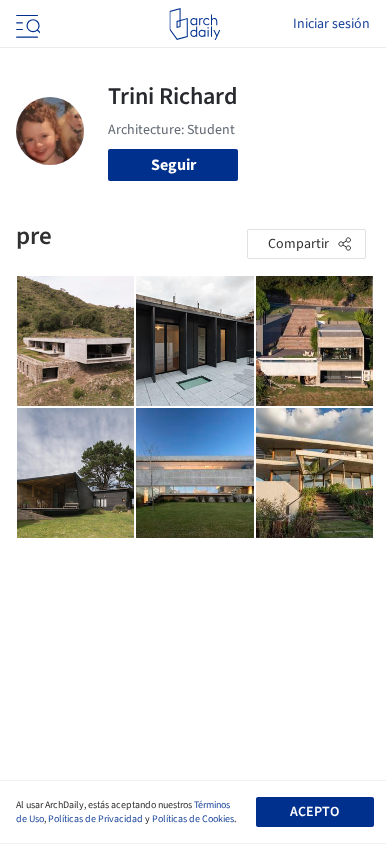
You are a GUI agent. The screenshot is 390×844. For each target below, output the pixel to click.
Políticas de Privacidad (95, 819)
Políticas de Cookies (193, 819)
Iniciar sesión (331, 24)
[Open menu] (26, 24)
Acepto (314, 812)
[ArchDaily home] (194, 24)
